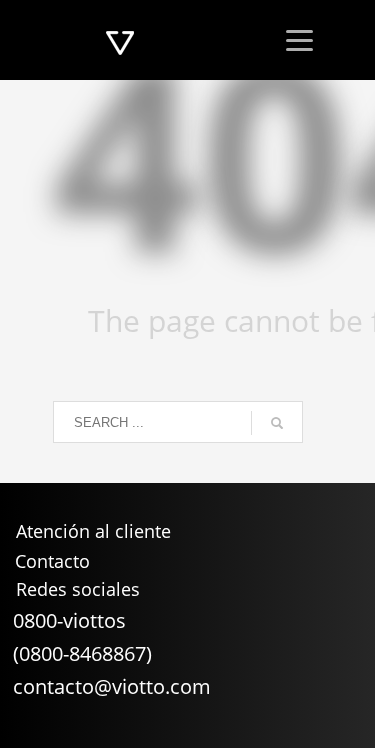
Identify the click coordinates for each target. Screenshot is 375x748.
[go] (277, 423)
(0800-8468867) (82, 653)
